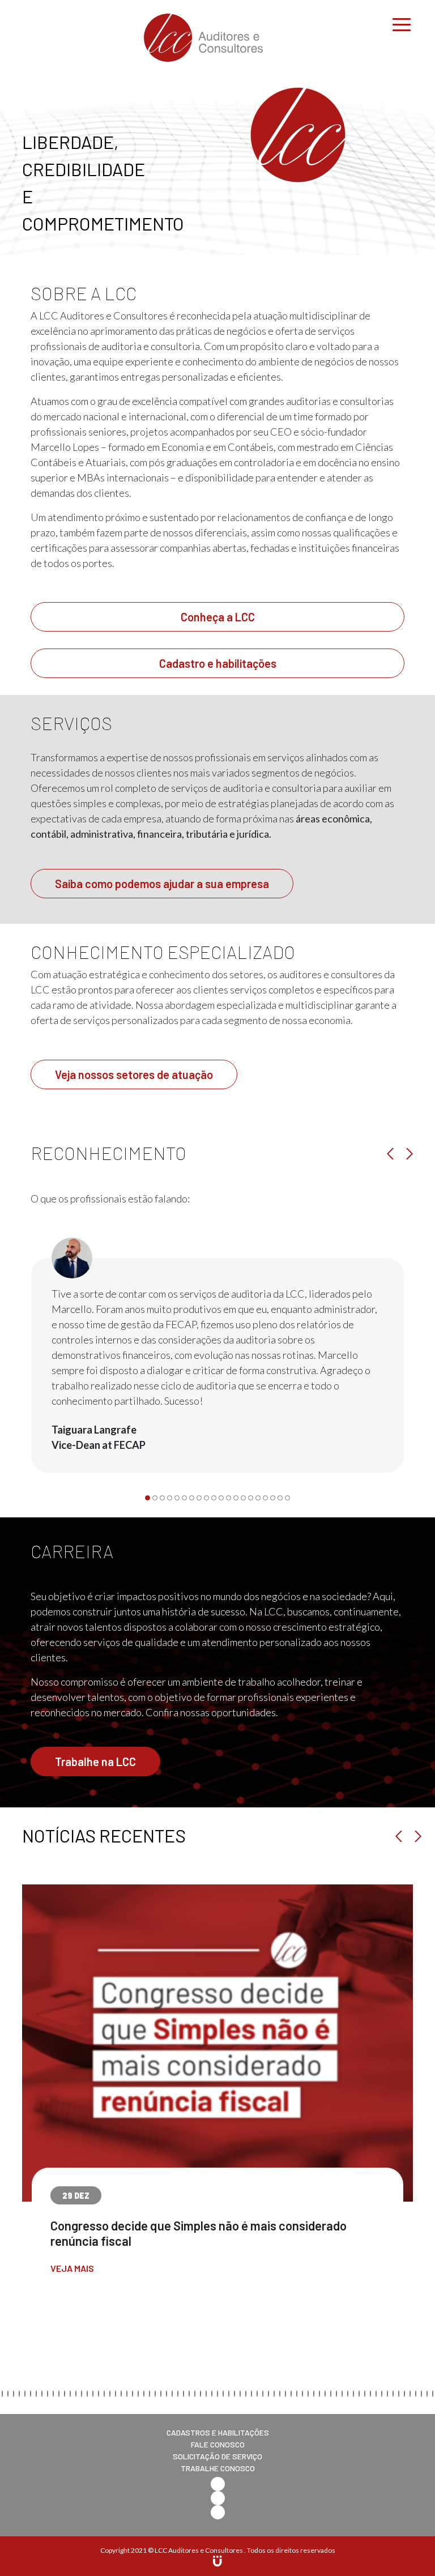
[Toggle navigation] (402, 23)
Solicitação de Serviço (217, 2456)
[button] (148, 1498)
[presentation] (393, 1154)
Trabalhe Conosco (218, 2468)
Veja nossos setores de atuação (134, 1074)
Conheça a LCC (218, 617)
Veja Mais (72, 2268)
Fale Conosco (218, 2444)
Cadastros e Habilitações (218, 2432)
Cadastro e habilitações (218, 663)
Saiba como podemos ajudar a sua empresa (162, 884)
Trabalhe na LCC (95, 1762)
